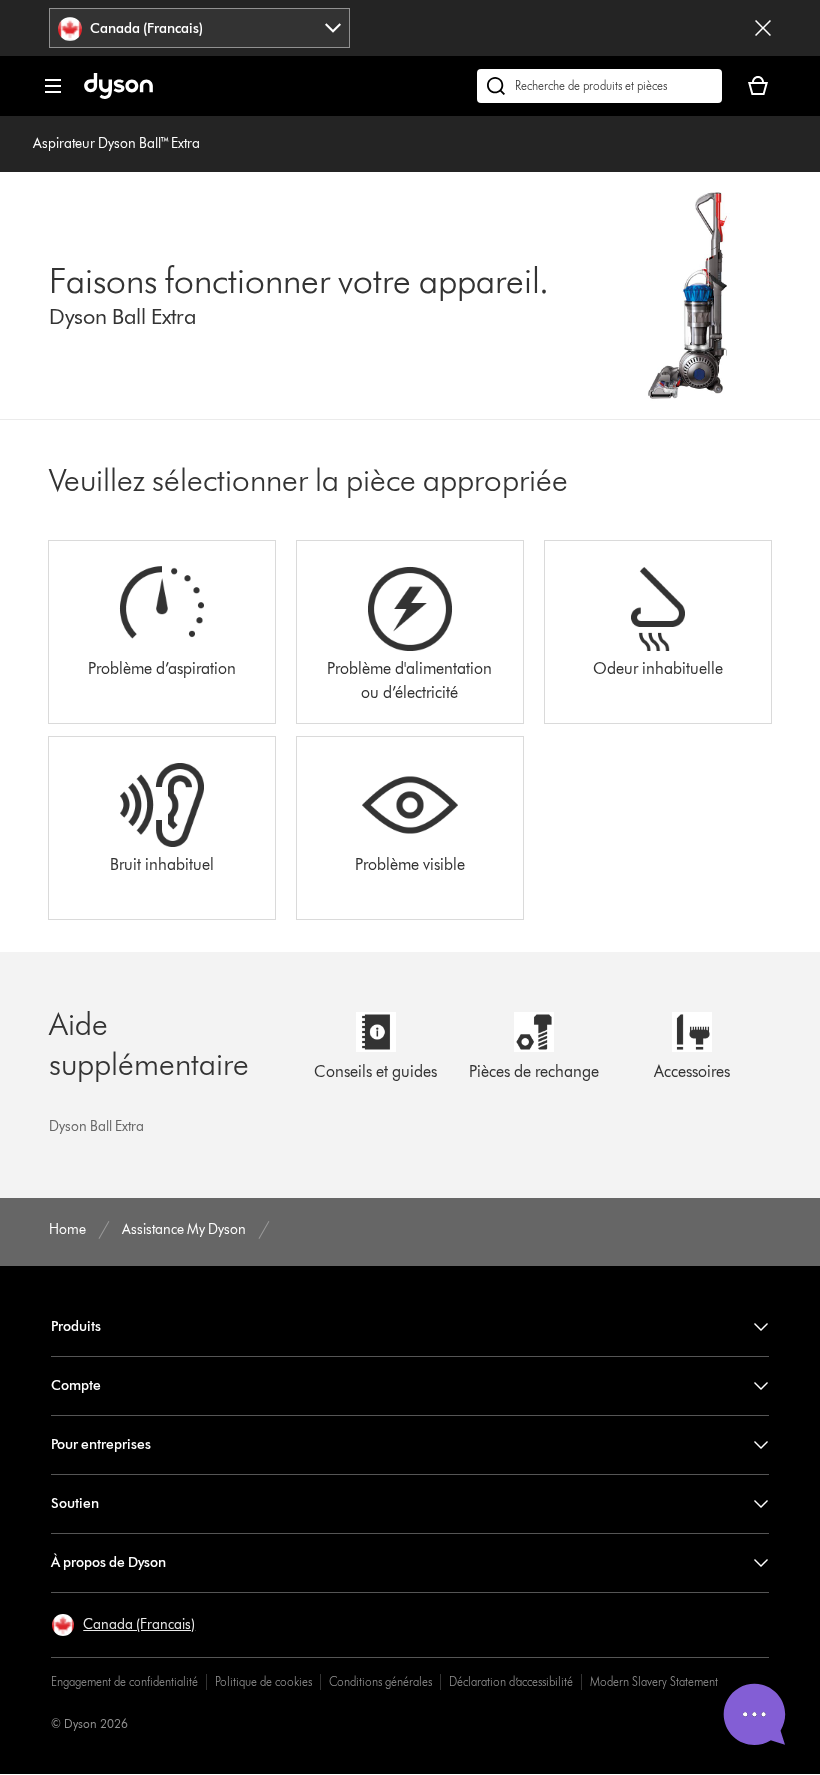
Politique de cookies (263, 1681)
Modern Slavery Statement (654, 1681)
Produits (76, 1326)
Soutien (75, 1503)
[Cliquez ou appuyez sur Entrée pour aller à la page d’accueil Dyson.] (118, 94)
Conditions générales (380, 1681)
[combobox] (199, 28)
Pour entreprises (101, 1444)
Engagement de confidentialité (124, 1681)
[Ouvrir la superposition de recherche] (599, 86)
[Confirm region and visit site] (763, 28)
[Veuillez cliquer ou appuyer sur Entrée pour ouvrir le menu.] (53, 86)
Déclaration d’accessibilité (511, 1681)
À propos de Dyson (108, 1562)
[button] (123, 1625)
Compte (76, 1385)
